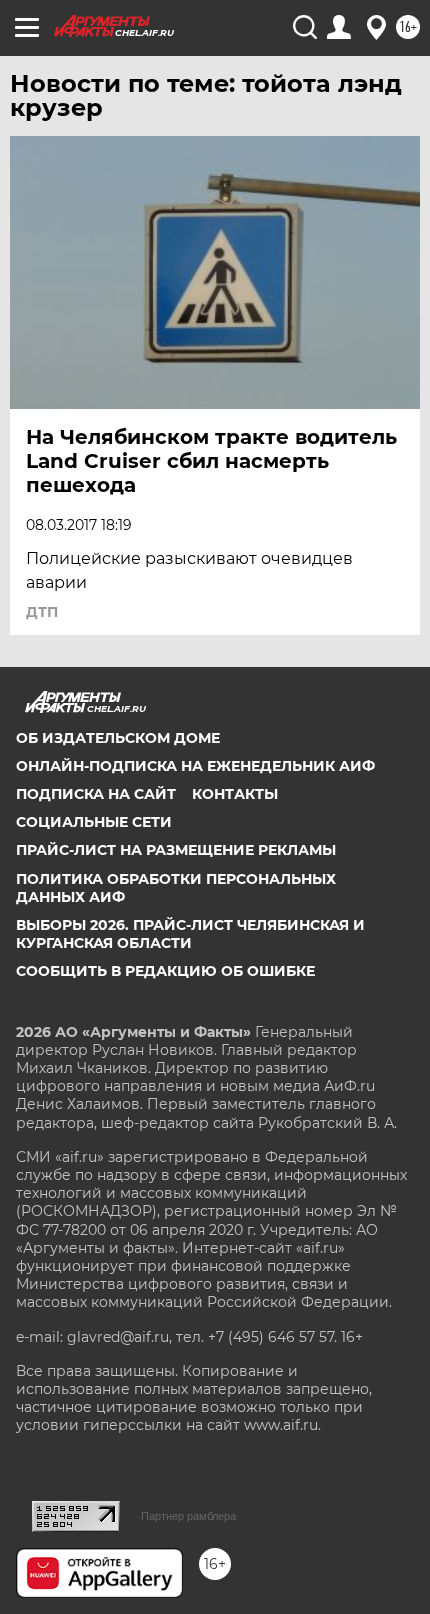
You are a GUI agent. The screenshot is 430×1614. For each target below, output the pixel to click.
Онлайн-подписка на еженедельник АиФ (195, 766)
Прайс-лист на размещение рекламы (176, 850)
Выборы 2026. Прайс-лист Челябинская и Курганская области (190, 934)
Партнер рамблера (188, 1516)
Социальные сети (94, 822)
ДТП (42, 612)
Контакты (235, 794)
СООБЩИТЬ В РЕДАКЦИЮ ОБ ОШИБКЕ (165, 971)
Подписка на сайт (96, 794)
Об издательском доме (118, 738)
